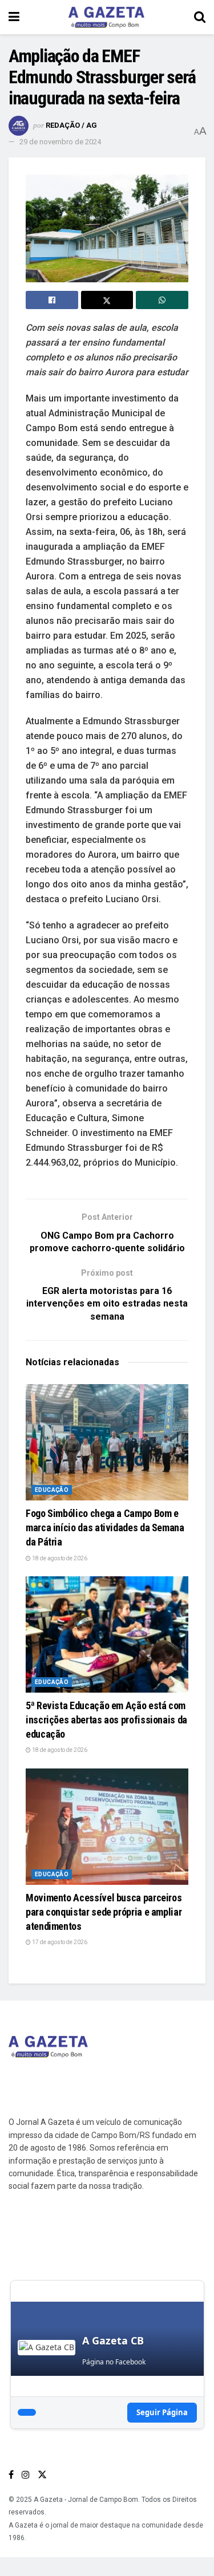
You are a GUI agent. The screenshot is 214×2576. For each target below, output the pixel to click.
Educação (52, 1490)
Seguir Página (162, 2412)
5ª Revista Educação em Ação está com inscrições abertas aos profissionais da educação (106, 1720)
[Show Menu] (14, 17)
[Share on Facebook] (52, 300)
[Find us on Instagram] (26, 2475)
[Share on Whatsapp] (162, 300)
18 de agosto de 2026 (59, 1558)
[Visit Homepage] (107, 17)
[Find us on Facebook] (11, 2475)
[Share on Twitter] (107, 300)
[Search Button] (200, 17)
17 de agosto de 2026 (59, 1942)
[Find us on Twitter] (42, 2475)
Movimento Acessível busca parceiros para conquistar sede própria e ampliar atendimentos (104, 1912)
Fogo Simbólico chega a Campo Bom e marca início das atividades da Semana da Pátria (105, 1528)
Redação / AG (71, 125)
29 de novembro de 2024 (60, 142)
